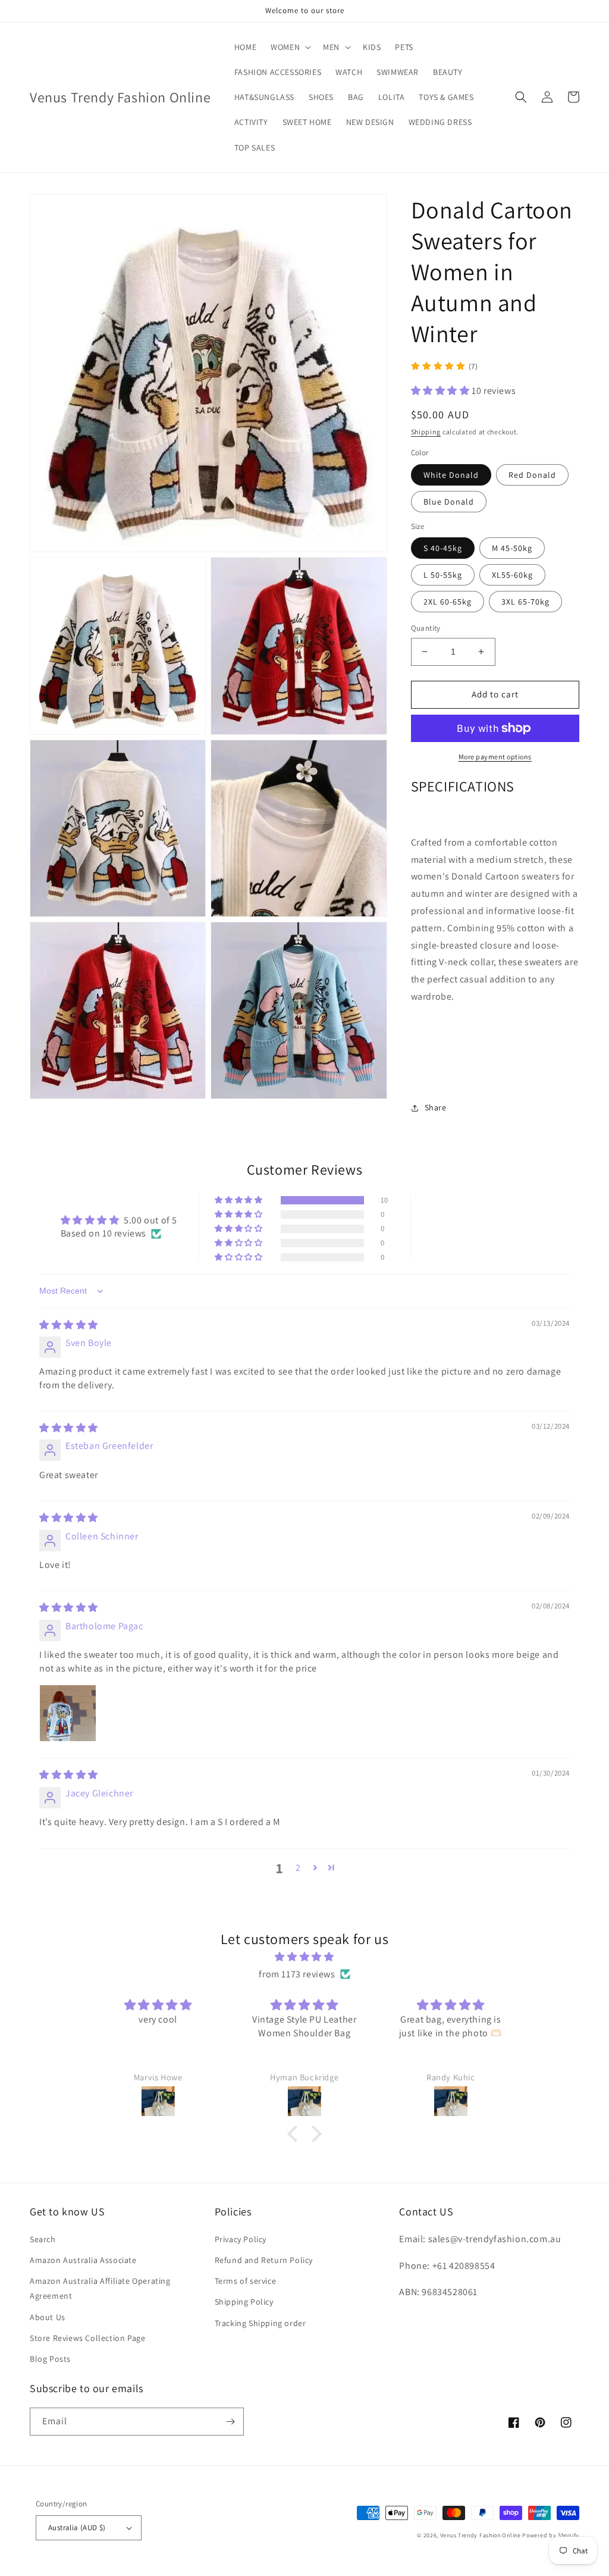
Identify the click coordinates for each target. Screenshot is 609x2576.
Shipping (426, 432)
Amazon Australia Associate (83, 2260)
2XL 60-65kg (448, 602)
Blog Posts (50, 2359)
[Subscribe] (230, 2422)
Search (43, 2239)
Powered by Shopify (551, 2535)
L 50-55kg (443, 575)
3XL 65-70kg (525, 602)
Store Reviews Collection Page (87, 2338)
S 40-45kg (443, 548)
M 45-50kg (512, 548)
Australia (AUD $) (77, 2528)
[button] (290, 47)
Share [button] (436, 1107)
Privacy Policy (241, 2239)
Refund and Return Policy (264, 2260)
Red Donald (532, 475)
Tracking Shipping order (260, 2323)
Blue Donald (449, 502)
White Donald (451, 475)
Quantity (426, 628)
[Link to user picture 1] (68, 1713)
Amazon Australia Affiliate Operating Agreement (100, 2288)
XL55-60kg (512, 575)
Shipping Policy (244, 2302)
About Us (48, 2317)
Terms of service (246, 2281)
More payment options (495, 757)
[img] (69, 1325)
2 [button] (298, 1868)
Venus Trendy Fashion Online (481, 2535)
